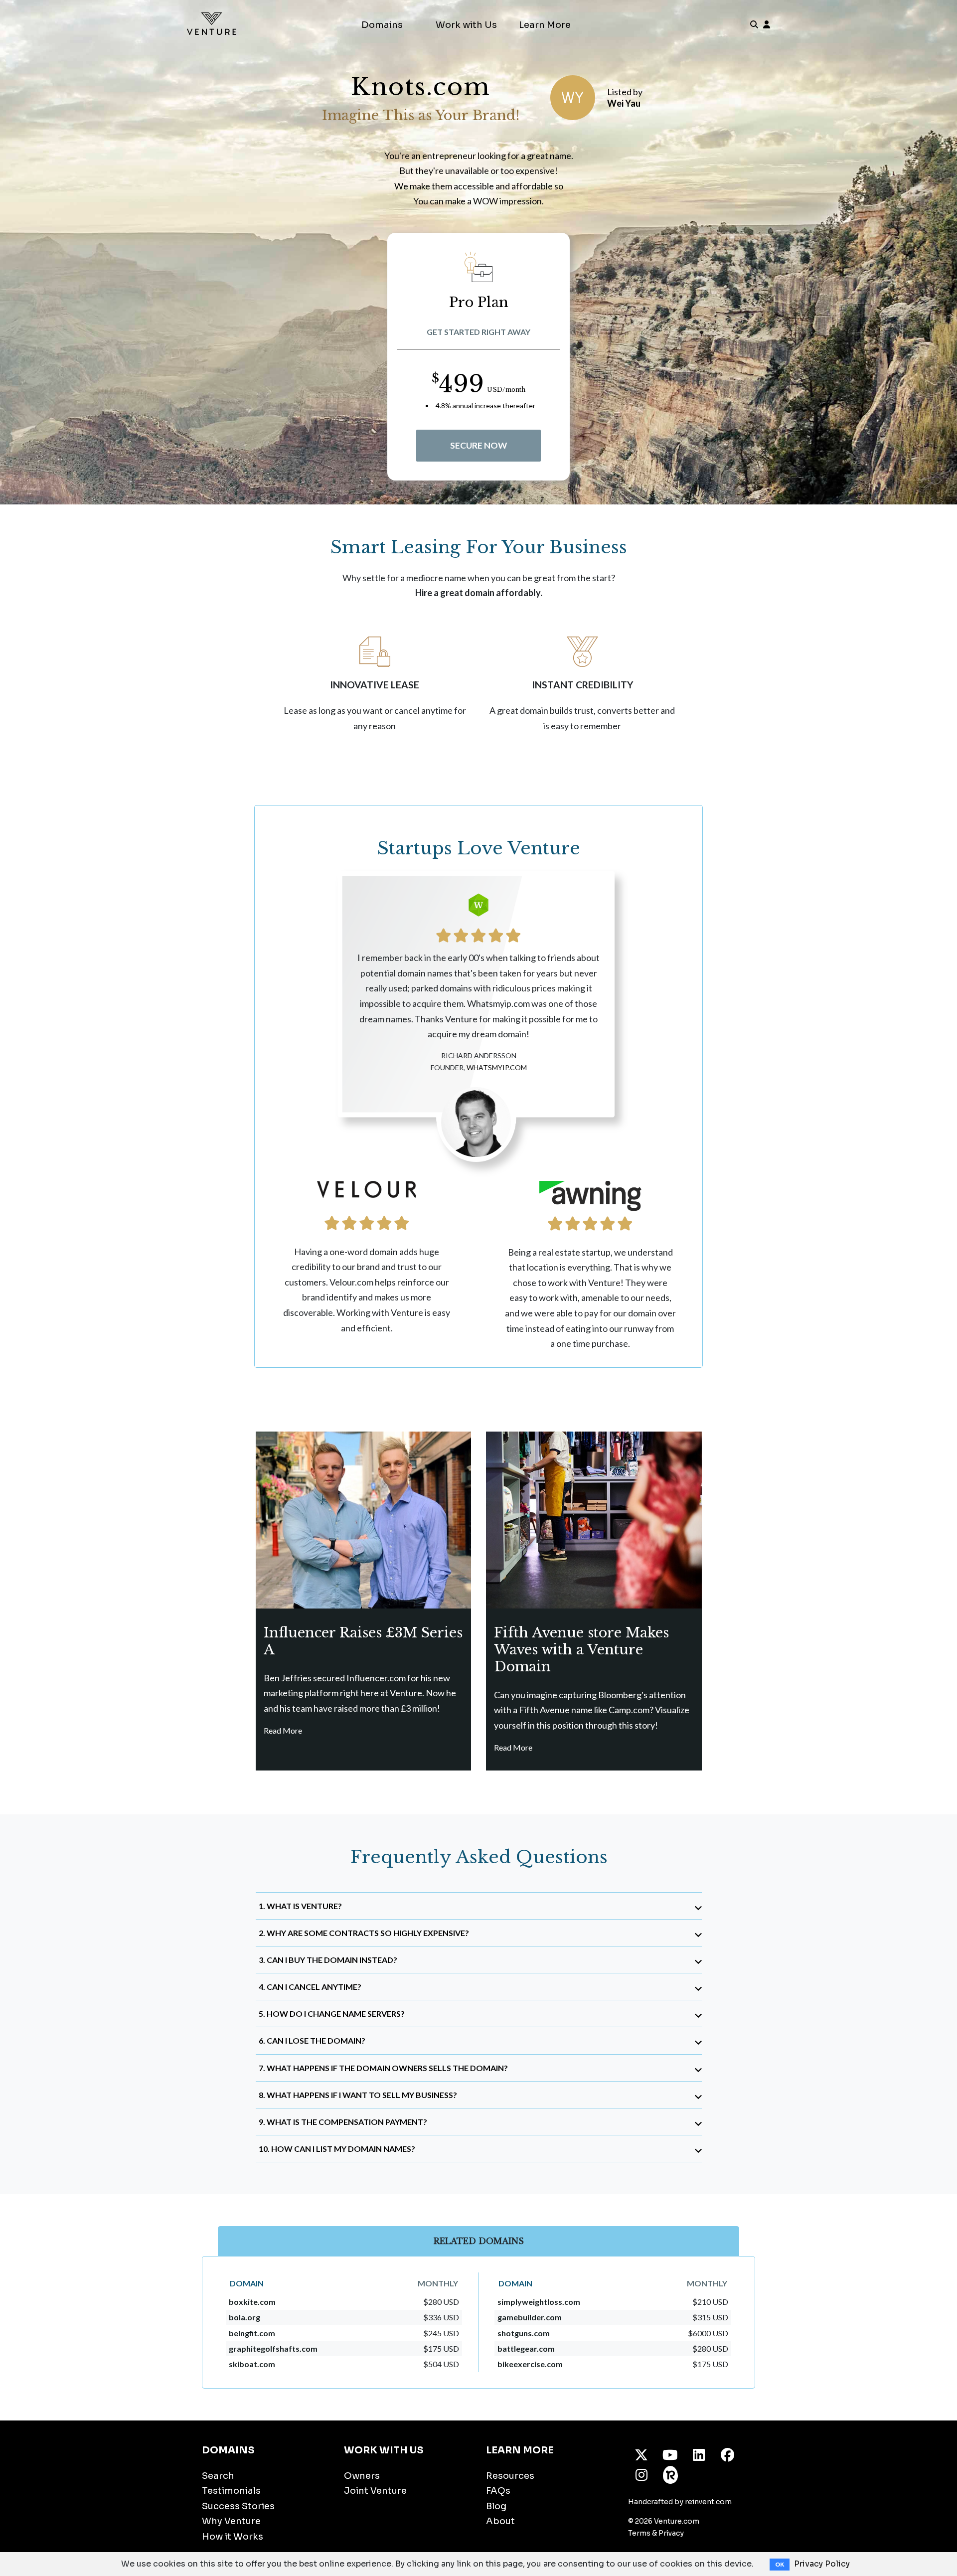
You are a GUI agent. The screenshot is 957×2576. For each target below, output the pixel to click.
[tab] (479, 1906)
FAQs (498, 2491)
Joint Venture (375, 2491)
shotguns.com (524, 2333)
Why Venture (231, 2521)
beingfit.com (252, 2333)
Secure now (478, 445)
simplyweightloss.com (539, 2302)
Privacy (671, 2533)
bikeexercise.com (530, 2364)
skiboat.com (252, 2364)
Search (218, 2476)
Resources (510, 2476)
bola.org (244, 2317)
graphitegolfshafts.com (273, 2348)
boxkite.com (252, 2302)
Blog (496, 2506)
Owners (362, 2476)
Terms (639, 2533)
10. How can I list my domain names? (337, 2149)
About (500, 2521)
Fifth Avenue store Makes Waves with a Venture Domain (581, 1650)
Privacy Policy (822, 2564)
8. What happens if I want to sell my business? (358, 2095)
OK (780, 2565)
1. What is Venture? (300, 1906)
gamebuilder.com (530, 2317)
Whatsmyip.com (497, 1067)
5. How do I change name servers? (332, 2013)
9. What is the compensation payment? (343, 2122)
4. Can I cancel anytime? (310, 1987)
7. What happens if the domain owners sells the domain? (383, 2068)
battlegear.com (526, 2348)
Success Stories (238, 2506)
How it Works (233, 2537)
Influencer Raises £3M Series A (363, 1641)
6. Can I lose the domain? (312, 2040)
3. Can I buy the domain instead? (328, 1960)
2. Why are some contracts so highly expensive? (364, 1933)
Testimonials (231, 2491)
